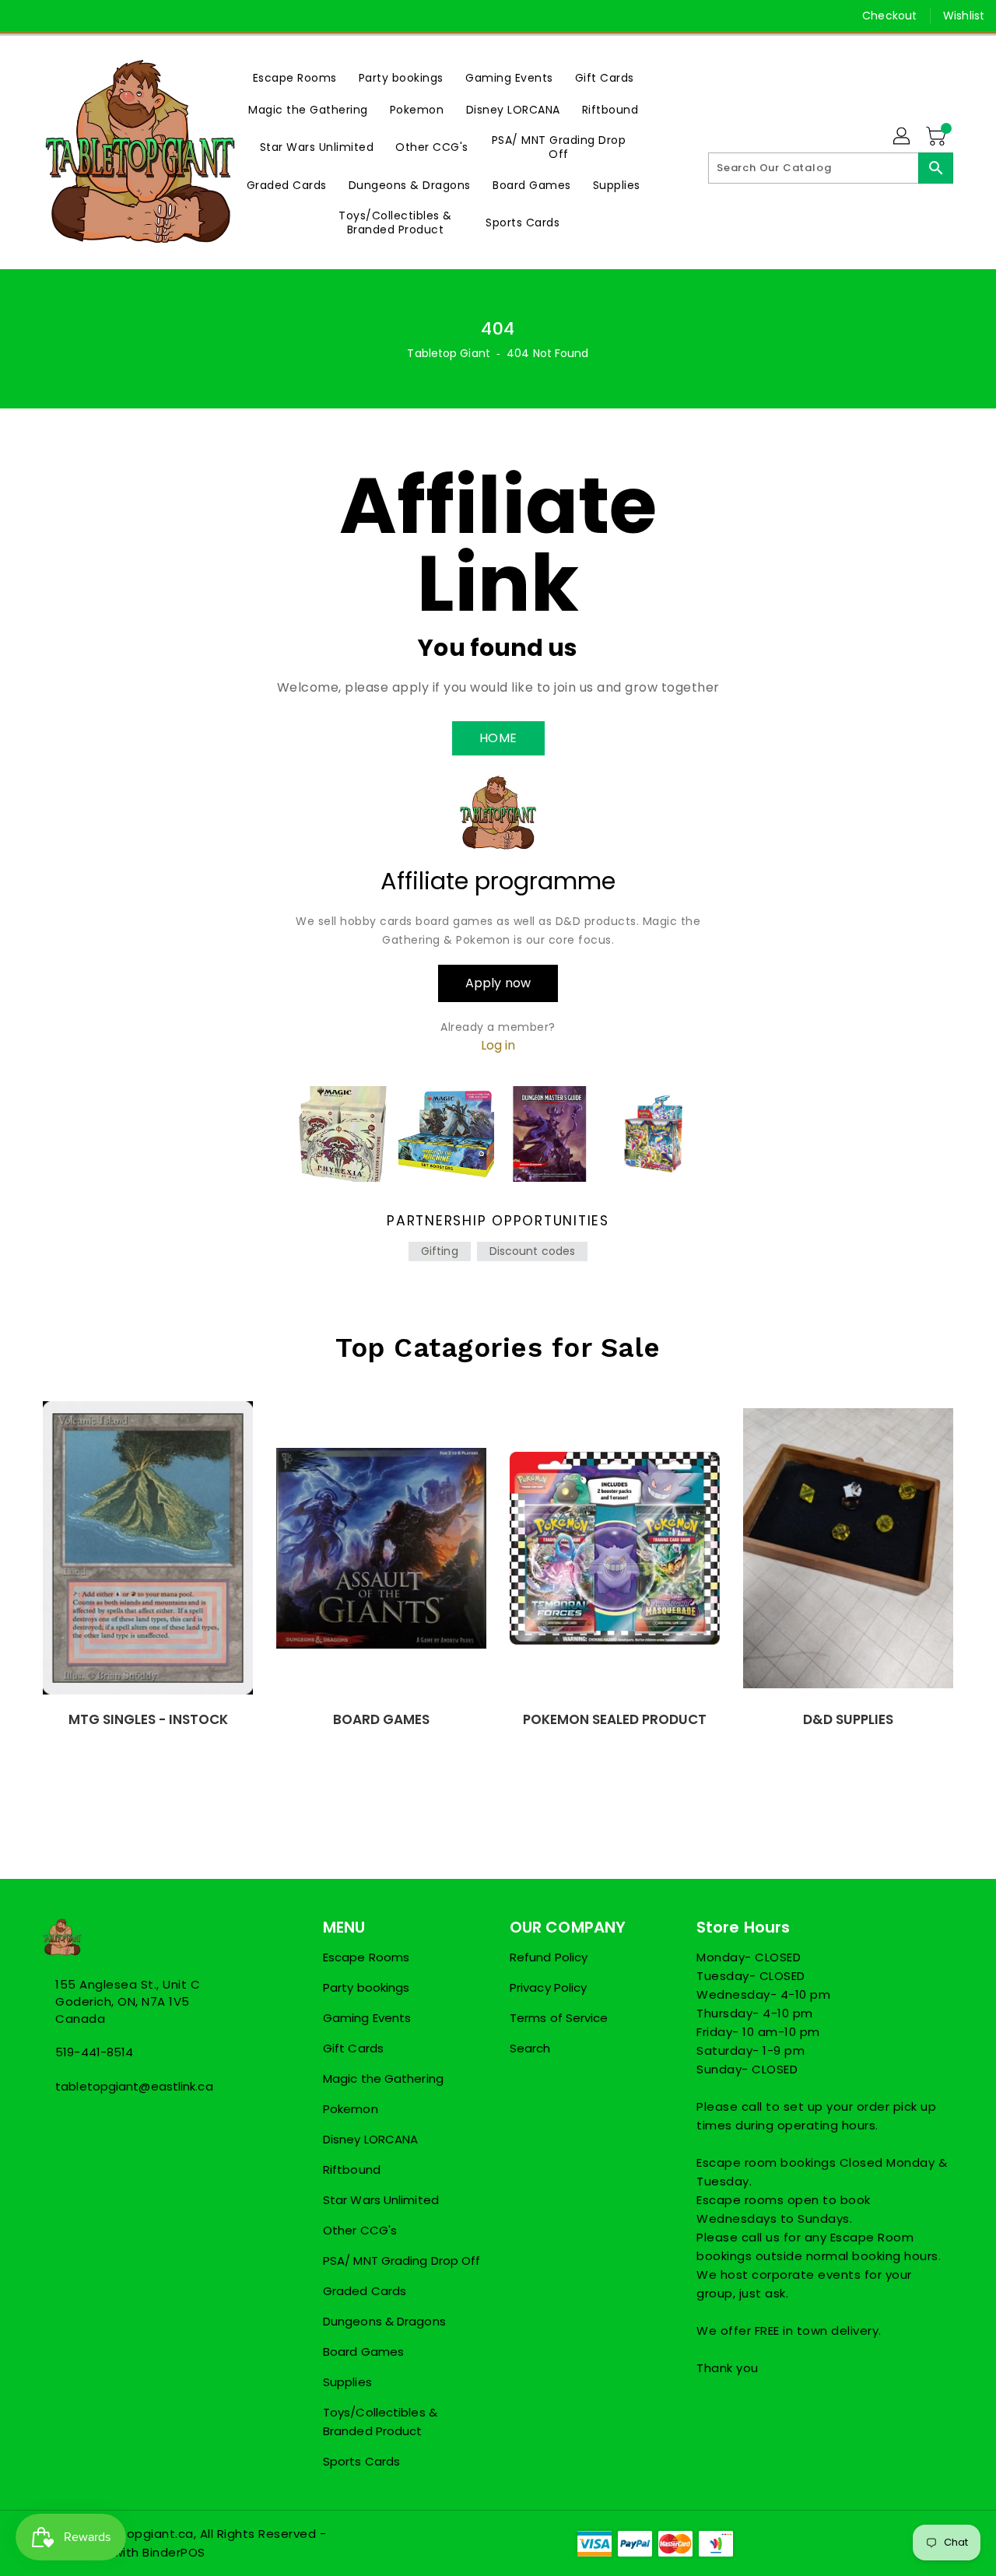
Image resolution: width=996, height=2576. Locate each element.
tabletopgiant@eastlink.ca (134, 2086)
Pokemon (351, 2109)
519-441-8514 (94, 2052)
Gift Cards (353, 2048)
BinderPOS (174, 2552)
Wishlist (964, 16)
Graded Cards (365, 2291)
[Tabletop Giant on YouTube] (114, 16)
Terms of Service (559, 2018)
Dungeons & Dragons (384, 2321)
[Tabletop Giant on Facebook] (25, 16)
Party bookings (366, 1987)
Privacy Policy (548, 1987)
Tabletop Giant (448, 353)
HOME (498, 738)
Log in (498, 1045)
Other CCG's (360, 2230)
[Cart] (938, 137)
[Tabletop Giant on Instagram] (84, 16)
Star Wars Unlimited (381, 2200)
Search (530, 2048)
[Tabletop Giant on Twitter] (54, 16)
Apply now (498, 983)
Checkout (889, 16)
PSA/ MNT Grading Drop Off (402, 2261)
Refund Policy (549, 1957)
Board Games (363, 2352)
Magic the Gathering (383, 2078)
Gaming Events (367, 2018)
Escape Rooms (366, 1957)
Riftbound (352, 2169)
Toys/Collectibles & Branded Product (380, 2422)
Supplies (347, 2382)
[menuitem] (295, 77)
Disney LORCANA (370, 2139)
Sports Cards (361, 2461)
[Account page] (903, 137)
